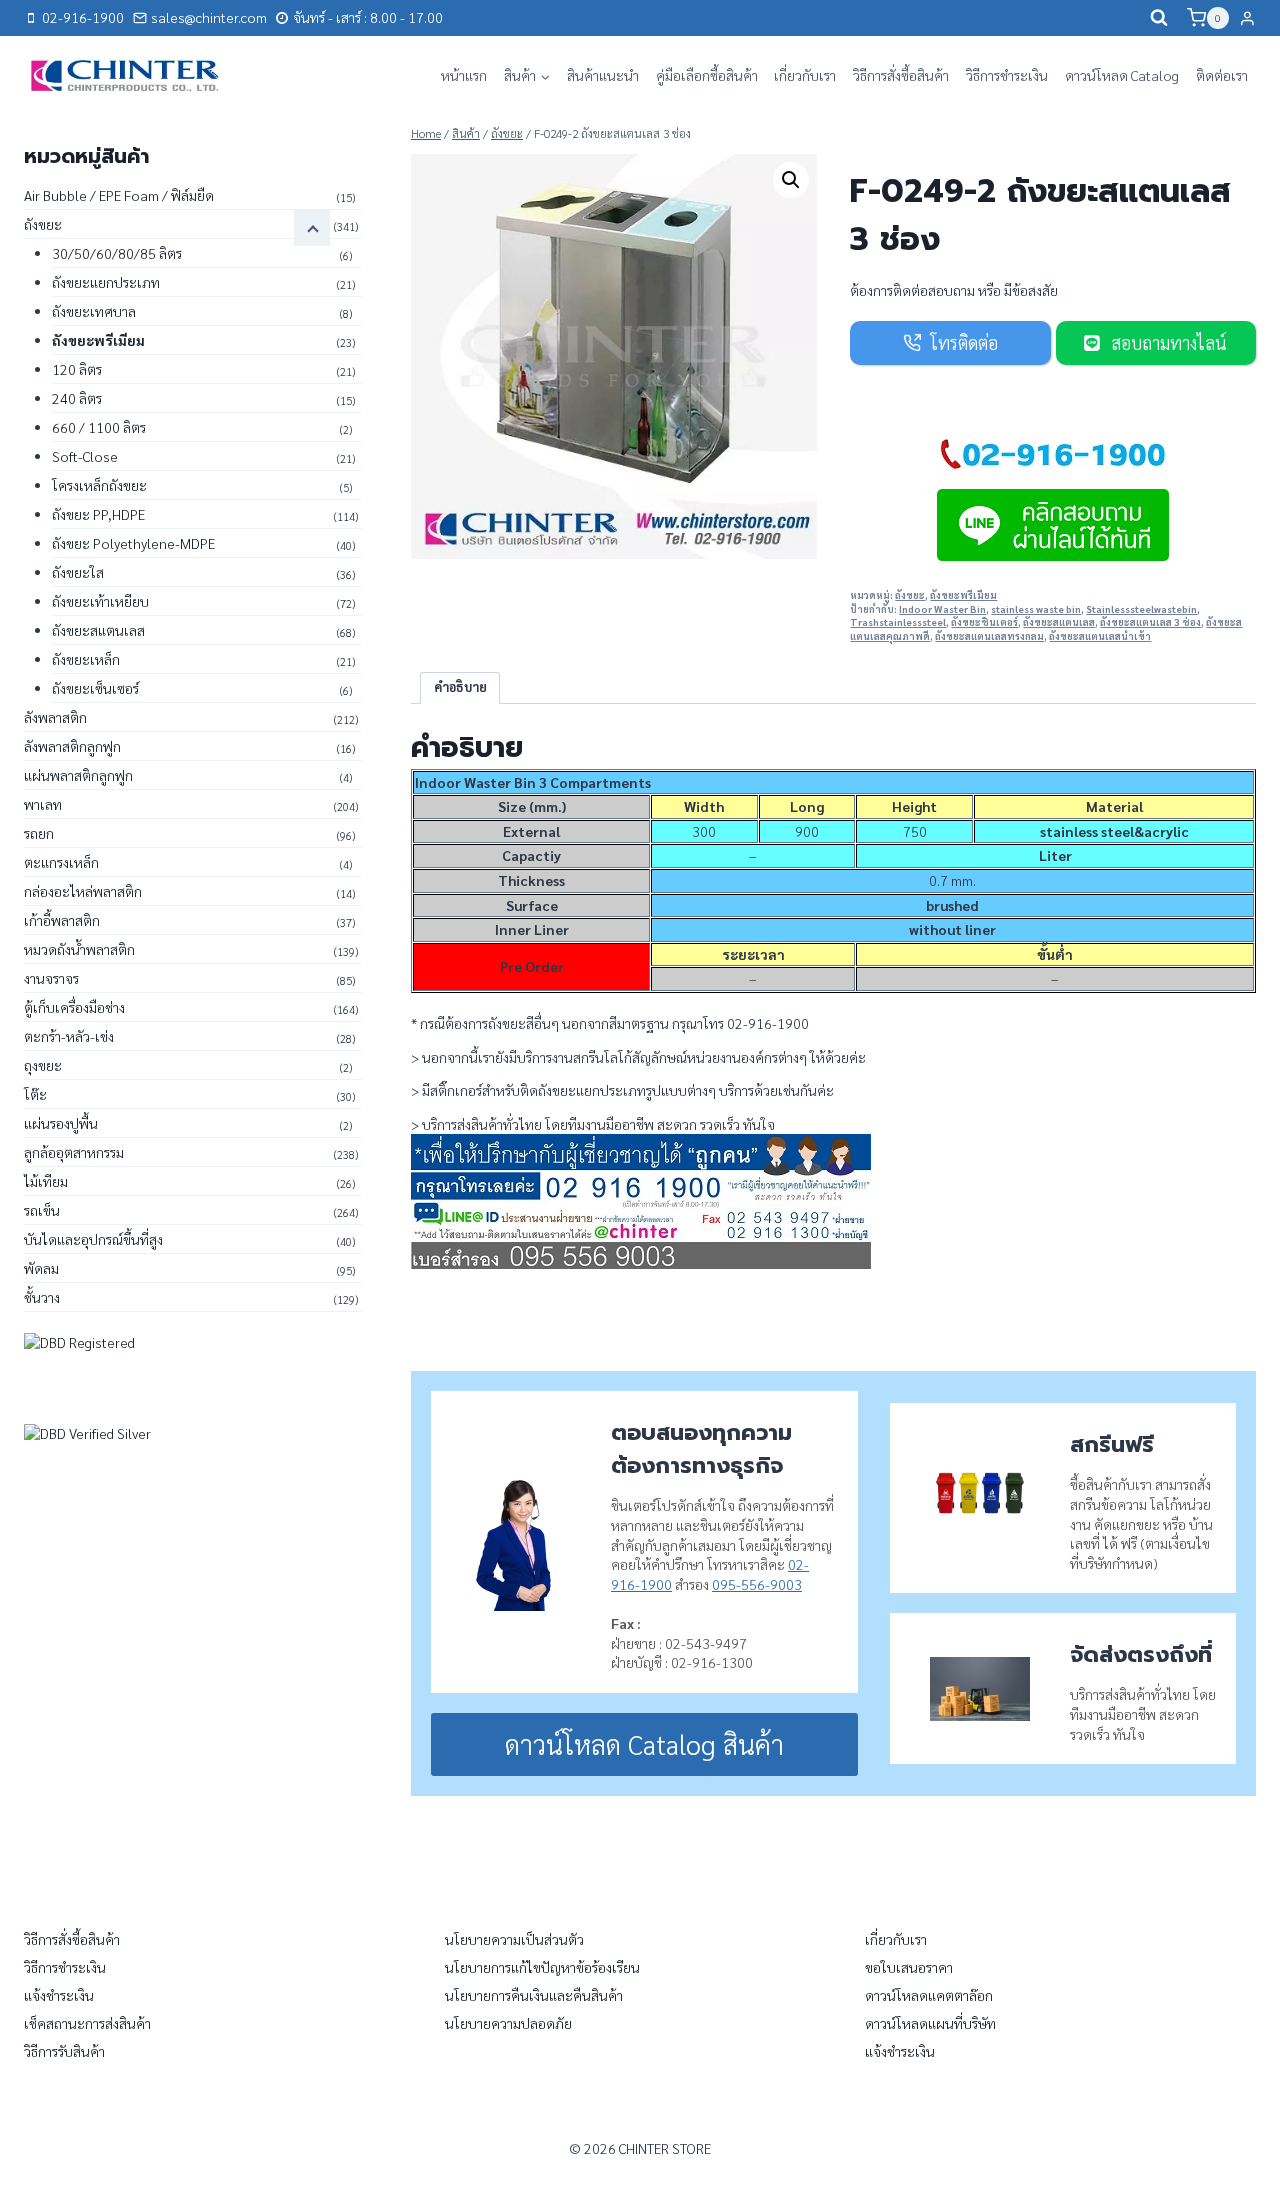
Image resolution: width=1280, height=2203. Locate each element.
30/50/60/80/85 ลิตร (117, 253)
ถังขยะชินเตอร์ (984, 622)
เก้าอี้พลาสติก (62, 920)
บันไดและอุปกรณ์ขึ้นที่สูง (93, 1239)
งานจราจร (51, 978)
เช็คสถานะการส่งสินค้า (87, 2023)
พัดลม (41, 1268)
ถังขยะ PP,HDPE (98, 514)
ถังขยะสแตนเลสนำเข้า (1100, 636)
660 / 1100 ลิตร (99, 427)
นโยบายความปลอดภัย (508, 2023)
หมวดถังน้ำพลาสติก (79, 949)
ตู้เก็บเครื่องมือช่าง (74, 1007)
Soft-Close (85, 456)
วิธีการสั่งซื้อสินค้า (901, 75)
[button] (791, 180)
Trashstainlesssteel (898, 622)
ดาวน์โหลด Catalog (1122, 75)
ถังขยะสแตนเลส (1059, 622)
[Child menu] (312, 228)
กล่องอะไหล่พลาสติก (83, 891)
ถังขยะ (910, 595)
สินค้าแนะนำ (603, 75)
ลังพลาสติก (55, 717)
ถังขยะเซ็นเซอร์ (95, 688)
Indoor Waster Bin (942, 609)
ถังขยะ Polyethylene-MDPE (133, 543)
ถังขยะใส (78, 572)
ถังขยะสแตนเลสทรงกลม (989, 636)
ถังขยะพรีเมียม (963, 595)
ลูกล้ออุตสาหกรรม (74, 1152)
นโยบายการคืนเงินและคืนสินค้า (534, 1995)
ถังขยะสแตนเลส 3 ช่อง (1150, 622)
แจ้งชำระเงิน (59, 1995)
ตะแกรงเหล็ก (61, 862)
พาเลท (43, 804)
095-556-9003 (757, 1584)
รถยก (39, 833)
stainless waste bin (1036, 609)
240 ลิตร (77, 398)
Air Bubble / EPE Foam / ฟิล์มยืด (119, 195)
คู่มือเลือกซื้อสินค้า (707, 75)
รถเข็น (42, 1210)
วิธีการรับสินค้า (64, 2051)
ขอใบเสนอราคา (909, 1967)
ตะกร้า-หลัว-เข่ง (69, 1036)
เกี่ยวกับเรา (805, 75)
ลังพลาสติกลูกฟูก (72, 746)
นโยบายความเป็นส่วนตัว (514, 1939)
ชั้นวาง (42, 1297)
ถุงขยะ (43, 1065)
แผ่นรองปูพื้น (61, 1123)
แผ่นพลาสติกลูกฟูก (78, 775)
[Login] (1247, 18)
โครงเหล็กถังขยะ (99, 485)
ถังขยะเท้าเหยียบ (100, 601)
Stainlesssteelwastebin (1141, 609)
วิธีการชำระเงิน (1007, 75)
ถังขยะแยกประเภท (106, 282)
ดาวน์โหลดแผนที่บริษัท (930, 2023)
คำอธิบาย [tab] (460, 687)
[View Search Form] (1159, 18)
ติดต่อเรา (1222, 75)
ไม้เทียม (46, 1181)
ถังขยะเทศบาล (94, 311)
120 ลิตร (77, 369)
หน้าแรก (464, 75)
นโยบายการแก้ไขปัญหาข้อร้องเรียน (542, 1967)
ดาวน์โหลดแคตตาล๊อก (929, 1995)
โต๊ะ (35, 1094)
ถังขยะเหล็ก (86, 659)
